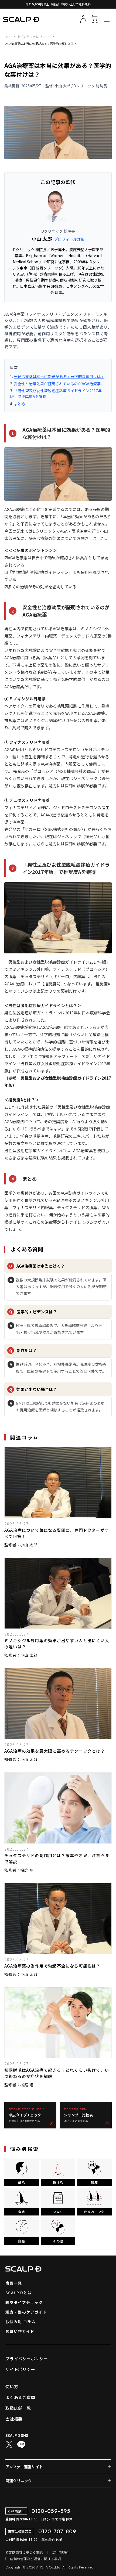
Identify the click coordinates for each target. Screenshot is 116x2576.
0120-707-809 (57, 2531)
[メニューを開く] (107, 19)
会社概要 (14, 2419)
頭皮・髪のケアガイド (26, 2312)
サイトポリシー (20, 2369)
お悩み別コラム (28, 37)
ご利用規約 (60, 2552)
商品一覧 (14, 2283)
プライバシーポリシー (27, 2359)
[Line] (21, 2445)
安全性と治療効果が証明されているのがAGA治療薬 (57, 384)
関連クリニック (19, 2481)
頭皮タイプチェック (24, 2302)
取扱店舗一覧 (18, 2408)
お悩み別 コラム (21, 2322)
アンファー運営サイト (24, 2467)
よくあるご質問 (20, 2397)
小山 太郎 (42, 239)
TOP (8, 37)
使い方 (12, 2386)
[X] (9, 2445)
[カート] (95, 19)
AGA (47, 37)
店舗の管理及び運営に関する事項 (35, 2559)
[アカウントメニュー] (83, 19)
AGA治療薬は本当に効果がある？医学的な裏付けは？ (59, 376)
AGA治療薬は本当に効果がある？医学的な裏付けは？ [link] (41, 44)
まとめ (19, 404)
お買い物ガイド (20, 2331)
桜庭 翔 (27, 1870)
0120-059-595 (51, 2511)
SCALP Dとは (19, 2293)
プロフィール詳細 (69, 239)
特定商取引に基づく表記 (24, 2552)
